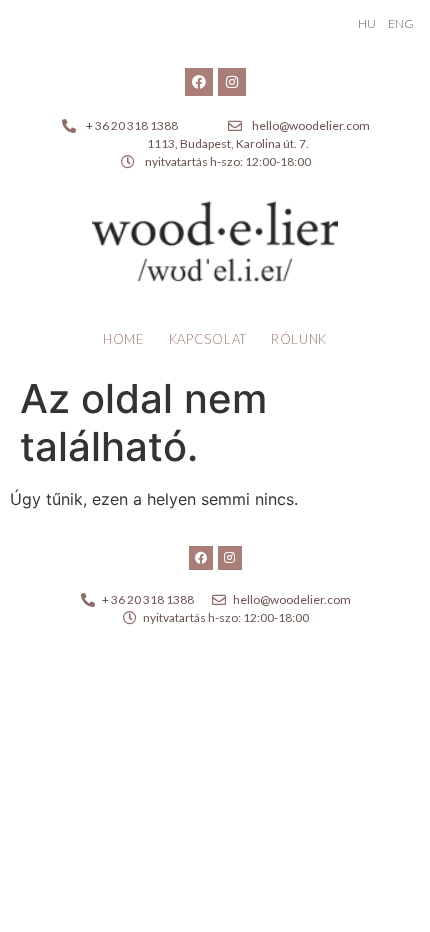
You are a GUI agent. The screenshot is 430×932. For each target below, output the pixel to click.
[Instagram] (232, 82)
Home (124, 339)
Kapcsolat (208, 339)
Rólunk (299, 339)
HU (367, 23)
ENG (401, 23)
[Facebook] (199, 82)
